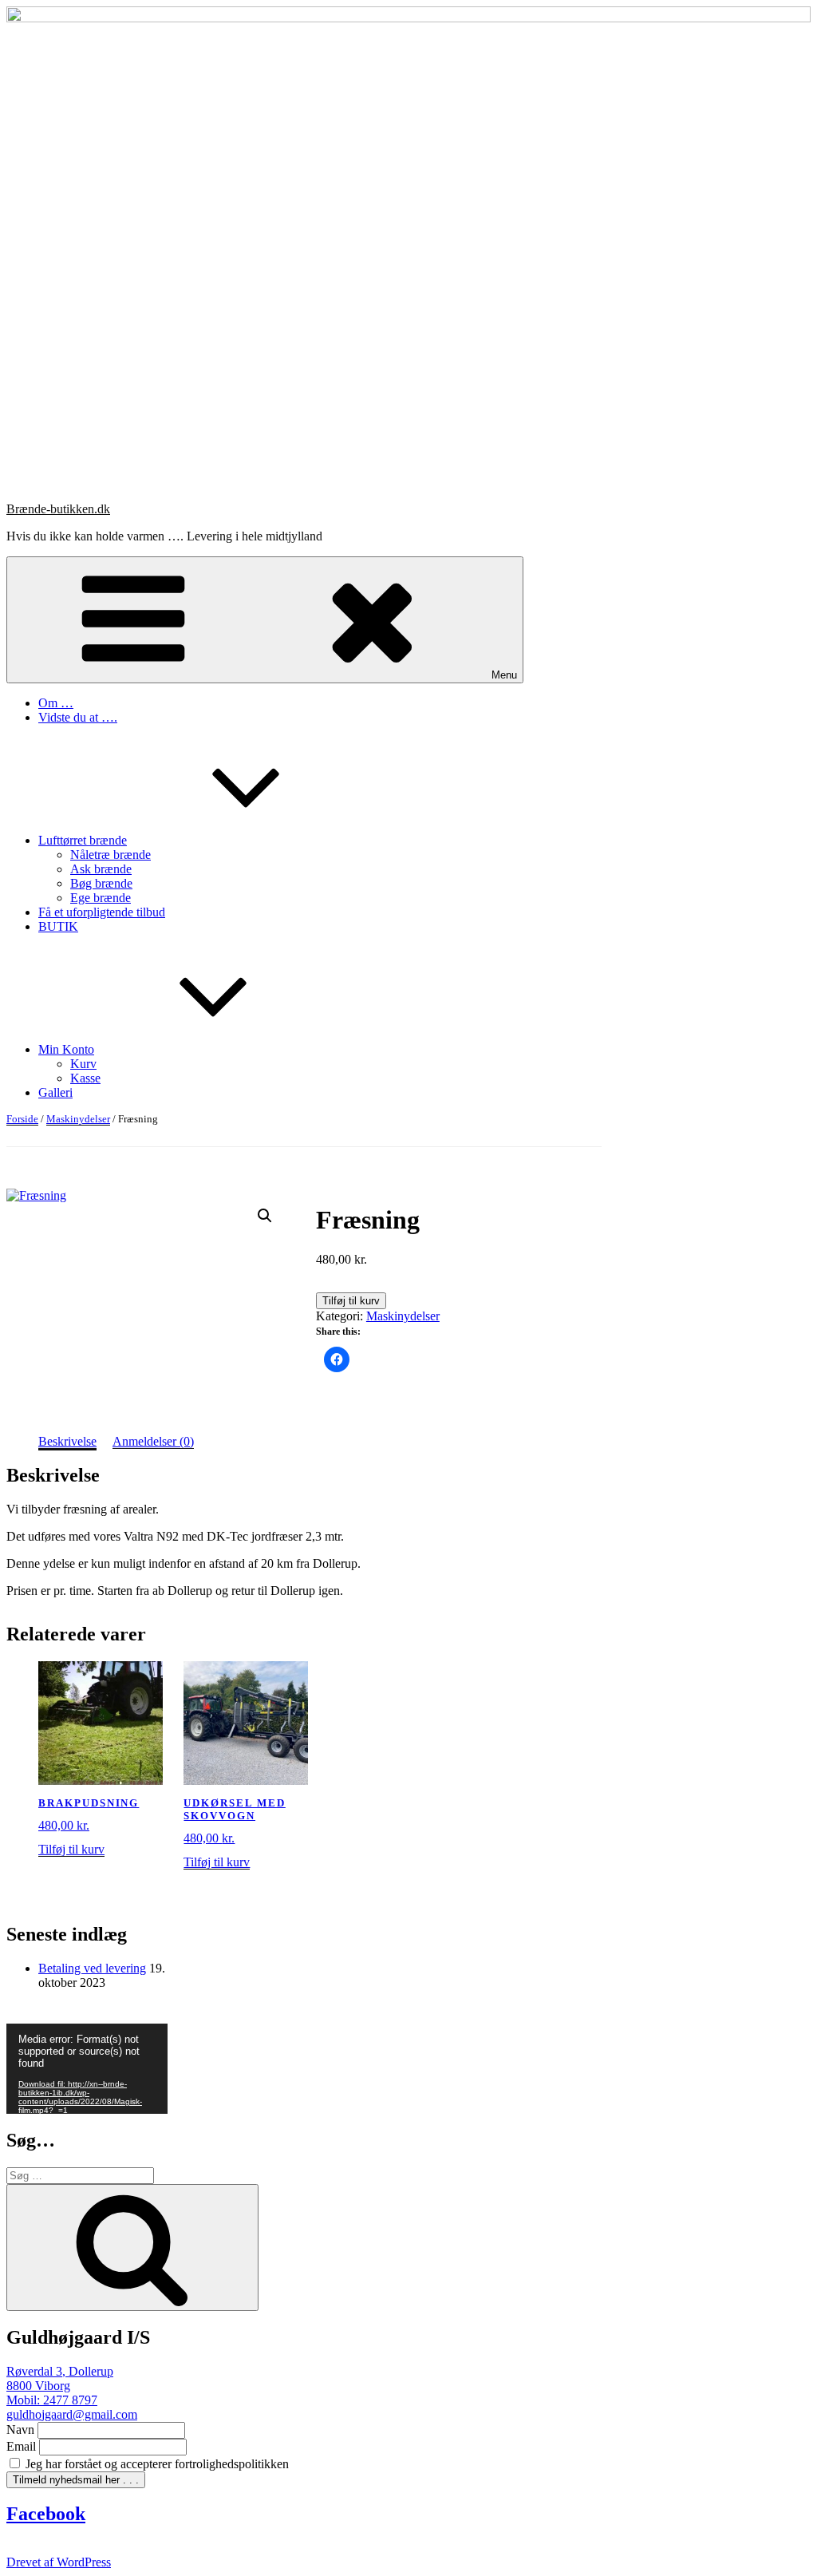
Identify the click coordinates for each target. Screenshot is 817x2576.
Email (21, 2446)
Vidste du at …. (78, 717)
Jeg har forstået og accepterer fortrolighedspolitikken (156, 2464)
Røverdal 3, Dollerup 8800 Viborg (60, 2378)
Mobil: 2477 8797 (52, 2400)
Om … (56, 703)
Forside (22, 1119)
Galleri (55, 1092)
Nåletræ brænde (111, 855)
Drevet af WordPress (59, 2562)
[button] (265, 1216)
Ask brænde (101, 869)
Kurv (83, 1064)
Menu (504, 675)
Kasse (85, 1078)
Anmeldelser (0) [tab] (153, 1441)
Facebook (46, 2514)
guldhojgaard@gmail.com (72, 2414)
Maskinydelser (78, 1119)
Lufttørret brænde (83, 840)
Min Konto (66, 1049)
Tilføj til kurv (351, 1301)
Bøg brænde (101, 883)
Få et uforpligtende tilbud (102, 912)
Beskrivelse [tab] (67, 1441)
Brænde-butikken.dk (58, 509)
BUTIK (58, 926)
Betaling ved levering (92, 1968)
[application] (87, 2069)
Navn (20, 2430)
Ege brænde (101, 898)
